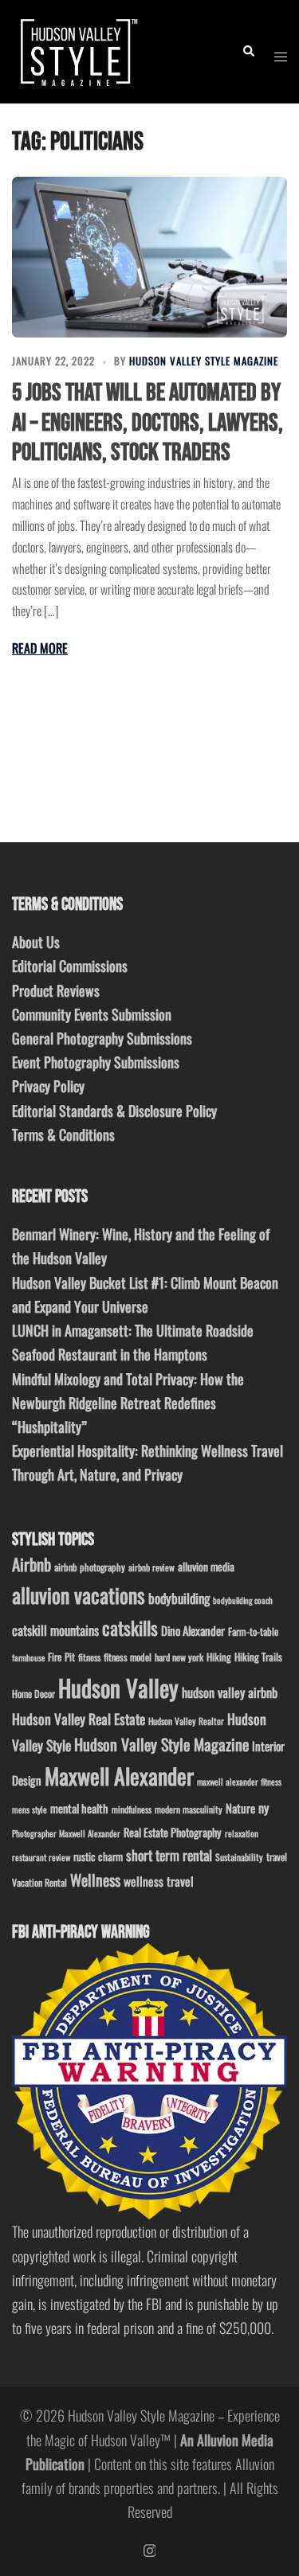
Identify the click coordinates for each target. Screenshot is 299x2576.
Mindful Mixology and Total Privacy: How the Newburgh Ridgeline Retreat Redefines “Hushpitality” (128, 1403)
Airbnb (31, 1564)
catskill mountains (55, 1630)
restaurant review (41, 1857)
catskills (130, 1628)
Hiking (219, 1657)
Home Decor (33, 1694)
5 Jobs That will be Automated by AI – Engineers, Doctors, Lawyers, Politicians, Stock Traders (148, 422)
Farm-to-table (253, 1631)
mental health (79, 1808)
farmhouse (28, 1657)
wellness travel (159, 1881)
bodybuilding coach (243, 1600)
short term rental (169, 1855)
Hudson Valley (118, 1687)
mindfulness (132, 1809)
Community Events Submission (92, 1014)
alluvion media (206, 1566)
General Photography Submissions (102, 1038)
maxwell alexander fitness (239, 1782)
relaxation (242, 1833)
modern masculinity (189, 1809)
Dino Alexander (193, 1630)
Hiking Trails (258, 1657)
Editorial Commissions (70, 966)
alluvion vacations (79, 1595)
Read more (40, 648)
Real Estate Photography (173, 1832)
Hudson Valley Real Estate (79, 1719)
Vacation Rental (39, 1882)
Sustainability (239, 1857)
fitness (89, 1657)
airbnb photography (90, 1567)
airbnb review (151, 1567)
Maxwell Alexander (119, 1776)
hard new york (179, 1657)
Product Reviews (56, 990)
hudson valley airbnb (230, 1692)
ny (264, 1808)
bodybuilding (179, 1598)
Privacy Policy (48, 1086)
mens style (30, 1809)
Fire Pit (61, 1657)
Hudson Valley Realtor (186, 1721)
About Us (36, 942)
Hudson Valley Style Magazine (204, 361)
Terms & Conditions (63, 1134)
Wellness (95, 1880)
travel (277, 1857)
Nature (240, 1808)
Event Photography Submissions (96, 1062)
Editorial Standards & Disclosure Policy (114, 1110)
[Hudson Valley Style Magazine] (77, 49)
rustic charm (98, 1856)
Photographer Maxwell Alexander (66, 1833)
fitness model (128, 1657)
